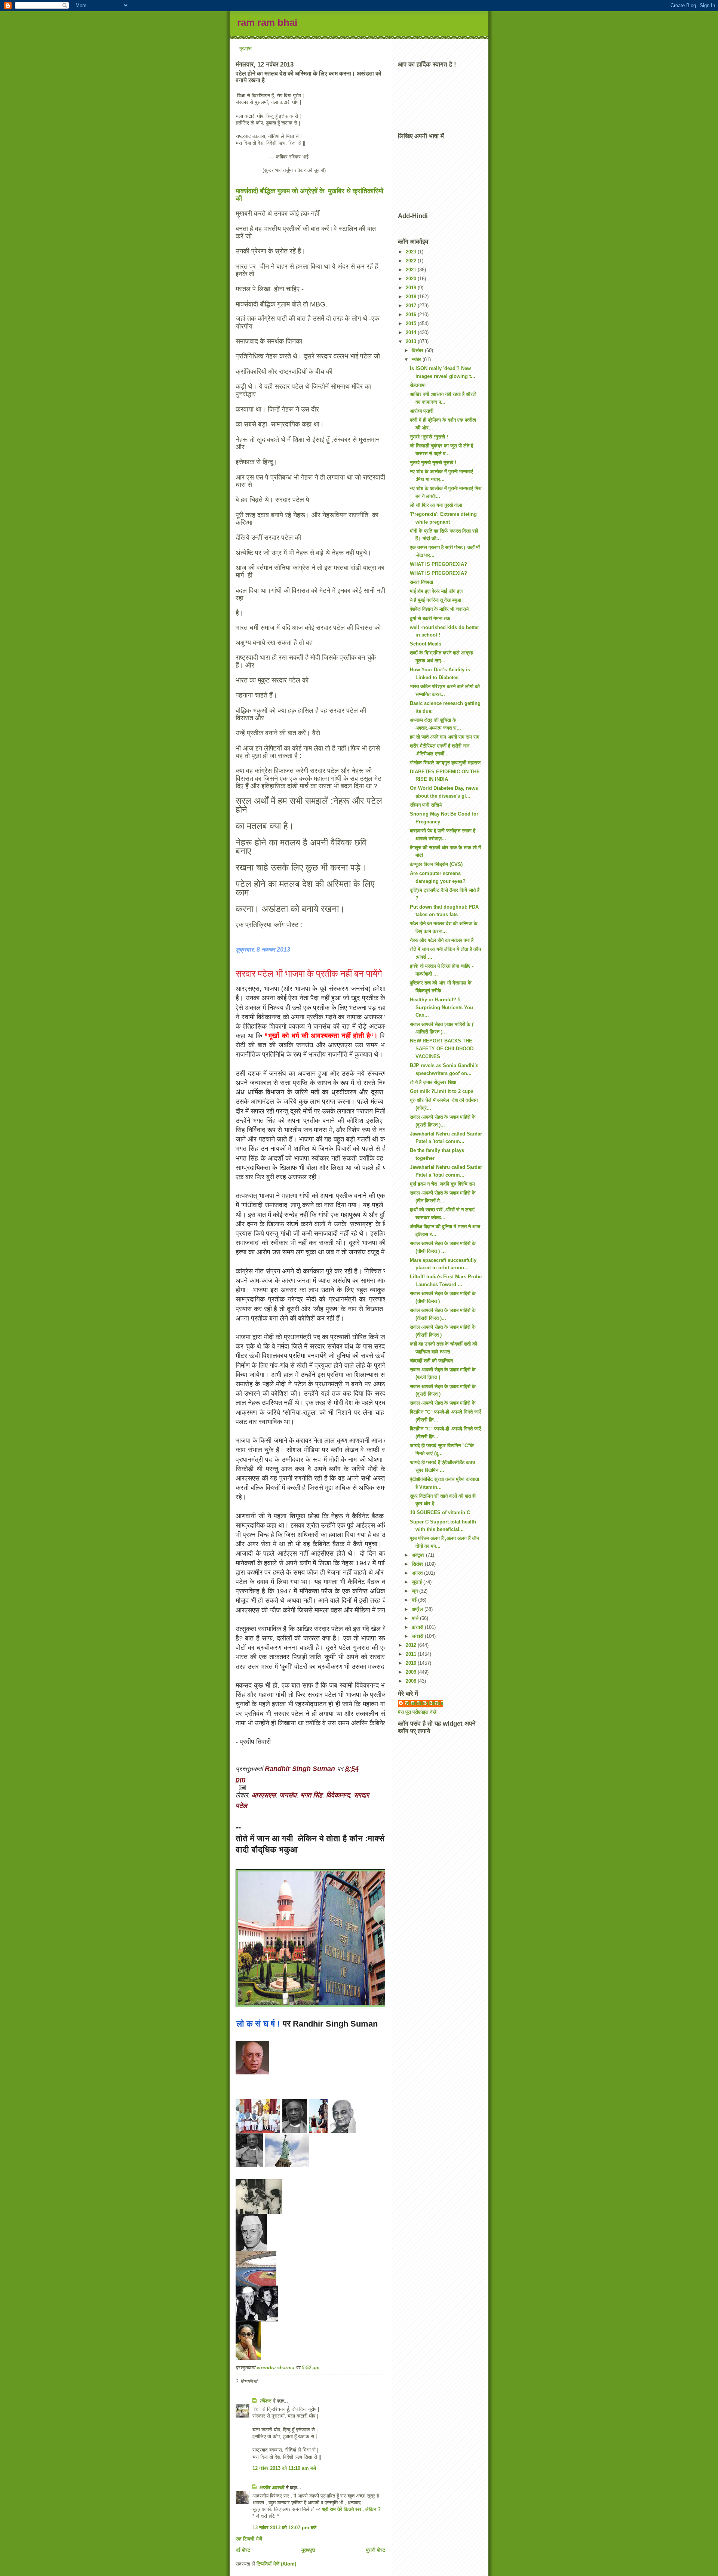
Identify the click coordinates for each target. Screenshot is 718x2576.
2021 (412, 270)
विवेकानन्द (338, 1795)
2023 (412, 252)
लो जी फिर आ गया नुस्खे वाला (436, 505)
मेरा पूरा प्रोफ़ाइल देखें (417, 1712)
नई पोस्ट (243, 2550)
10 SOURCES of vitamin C (440, 1512)
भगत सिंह (311, 1795)
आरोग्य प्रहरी (422, 411)
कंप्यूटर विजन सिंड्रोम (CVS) (436, 864)
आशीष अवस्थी (271, 2488)
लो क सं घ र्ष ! (258, 2024)
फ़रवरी (418, 1627)
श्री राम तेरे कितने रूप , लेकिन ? (351, 2509)
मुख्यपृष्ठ (308, 2550)
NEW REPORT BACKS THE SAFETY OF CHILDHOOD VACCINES (442, 1049)
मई (415, 1600)
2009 (412, 1672)
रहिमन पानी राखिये (426, 805)
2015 (412, 323)
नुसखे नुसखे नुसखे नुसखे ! (433, 463)
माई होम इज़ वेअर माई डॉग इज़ (436, 591)
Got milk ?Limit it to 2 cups (442, 1091)
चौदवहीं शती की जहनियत (431, 1361)
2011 (412, 1654)
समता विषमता (421, 582)
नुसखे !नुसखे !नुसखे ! (429, 437)
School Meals (426, 644)
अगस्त (418, 1573)
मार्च (416, 1618)
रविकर (266, 2401)
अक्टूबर (419, 1555)
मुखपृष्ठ (246, 48)
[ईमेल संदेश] (310, 1788)
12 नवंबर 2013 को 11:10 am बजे (284, 2468)
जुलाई (418, 1582)
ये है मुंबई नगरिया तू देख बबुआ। (437, 600)
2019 (412, 288)
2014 (412, 332)
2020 (412, 279)
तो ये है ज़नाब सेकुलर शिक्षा (433, 1082)
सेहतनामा (418, 385)
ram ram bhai (267, 22)
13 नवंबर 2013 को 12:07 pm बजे (284, 2528)
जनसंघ (288, 1795)
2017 (412, 306)
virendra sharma (424, 1703)
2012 (412, 1645)
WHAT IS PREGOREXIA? (438, 564)
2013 (412, 341)
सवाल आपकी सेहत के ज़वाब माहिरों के (443, 1403)
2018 (412, 297)
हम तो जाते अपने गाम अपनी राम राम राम (445, 737)
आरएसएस (264, 1795)
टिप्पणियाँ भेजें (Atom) (276, 2564)
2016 (412, 315)
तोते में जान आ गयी (264, 1838)
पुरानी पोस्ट (376, 2550)
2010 (412, 1663)
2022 (412, 261)
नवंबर (417, 359)
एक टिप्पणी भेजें (249, 2539)
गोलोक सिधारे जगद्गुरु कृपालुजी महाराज (445, 763)
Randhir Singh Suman (301, 1769)
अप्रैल (418, 1609)
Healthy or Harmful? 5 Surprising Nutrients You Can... (441, 1007)
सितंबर (418, 1564)
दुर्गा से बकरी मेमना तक (430, 618)
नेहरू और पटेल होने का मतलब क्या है (442, 940)
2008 (412, 1681)
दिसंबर (418, 350)
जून (415, 1591)
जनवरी (418, 1636)
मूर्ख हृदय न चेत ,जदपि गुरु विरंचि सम (442, 1184)
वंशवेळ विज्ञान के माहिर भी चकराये (439, 609)
